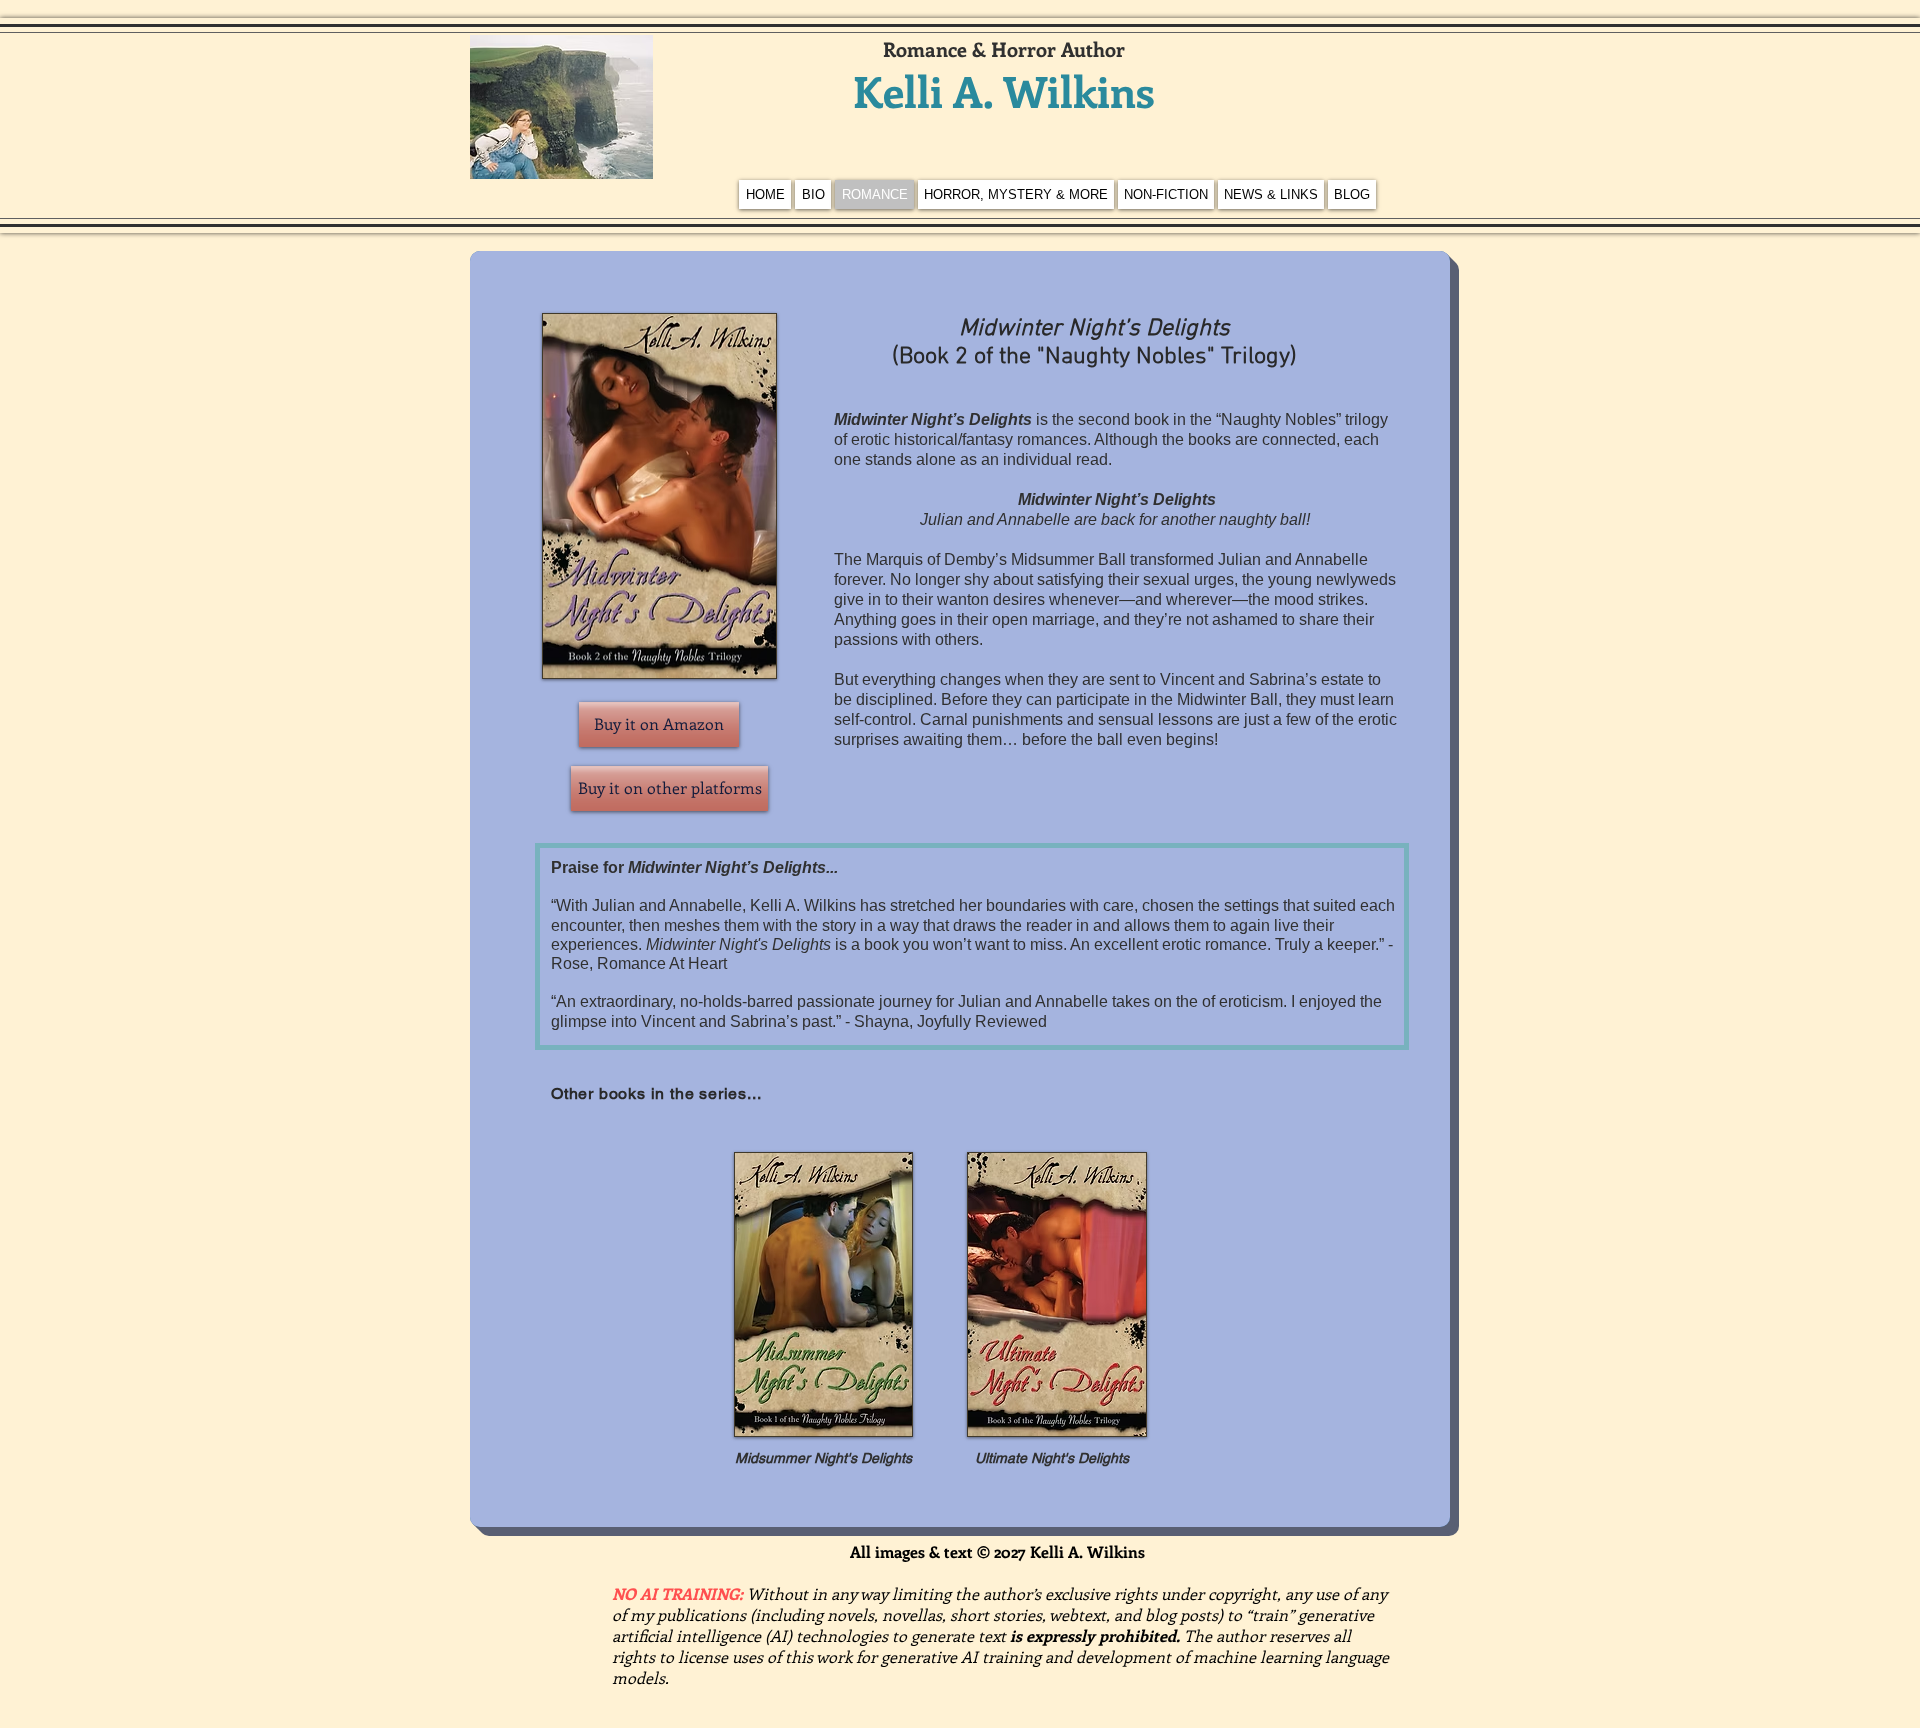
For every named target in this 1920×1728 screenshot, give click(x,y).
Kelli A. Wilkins (1004, 90)
